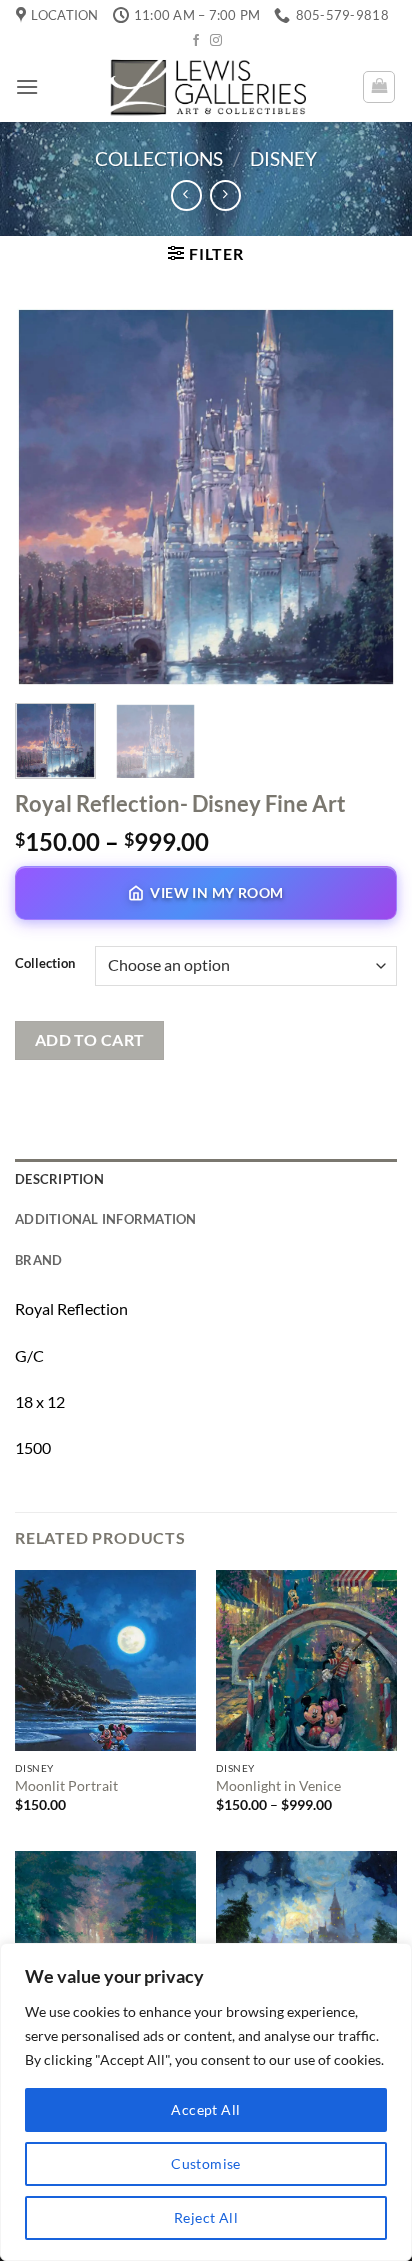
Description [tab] (59, 1179)
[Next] (364, 497)
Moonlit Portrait (66, 1786)
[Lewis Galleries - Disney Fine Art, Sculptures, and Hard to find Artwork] (206, 86)
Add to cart (90, 1040)
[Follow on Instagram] (216, 41)
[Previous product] (225, 195)
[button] (27, 86)
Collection (45, 964)
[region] (206, 2102)
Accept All (205, 2109)
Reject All (206, 2217)
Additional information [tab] (106, 1219)
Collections (159, 158)
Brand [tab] (38, 1260)
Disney (283, 158)
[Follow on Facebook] (196, 41)
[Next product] (186, 195)
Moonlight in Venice (278, 1786)
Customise (206, 2163)
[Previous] (48, 497)
